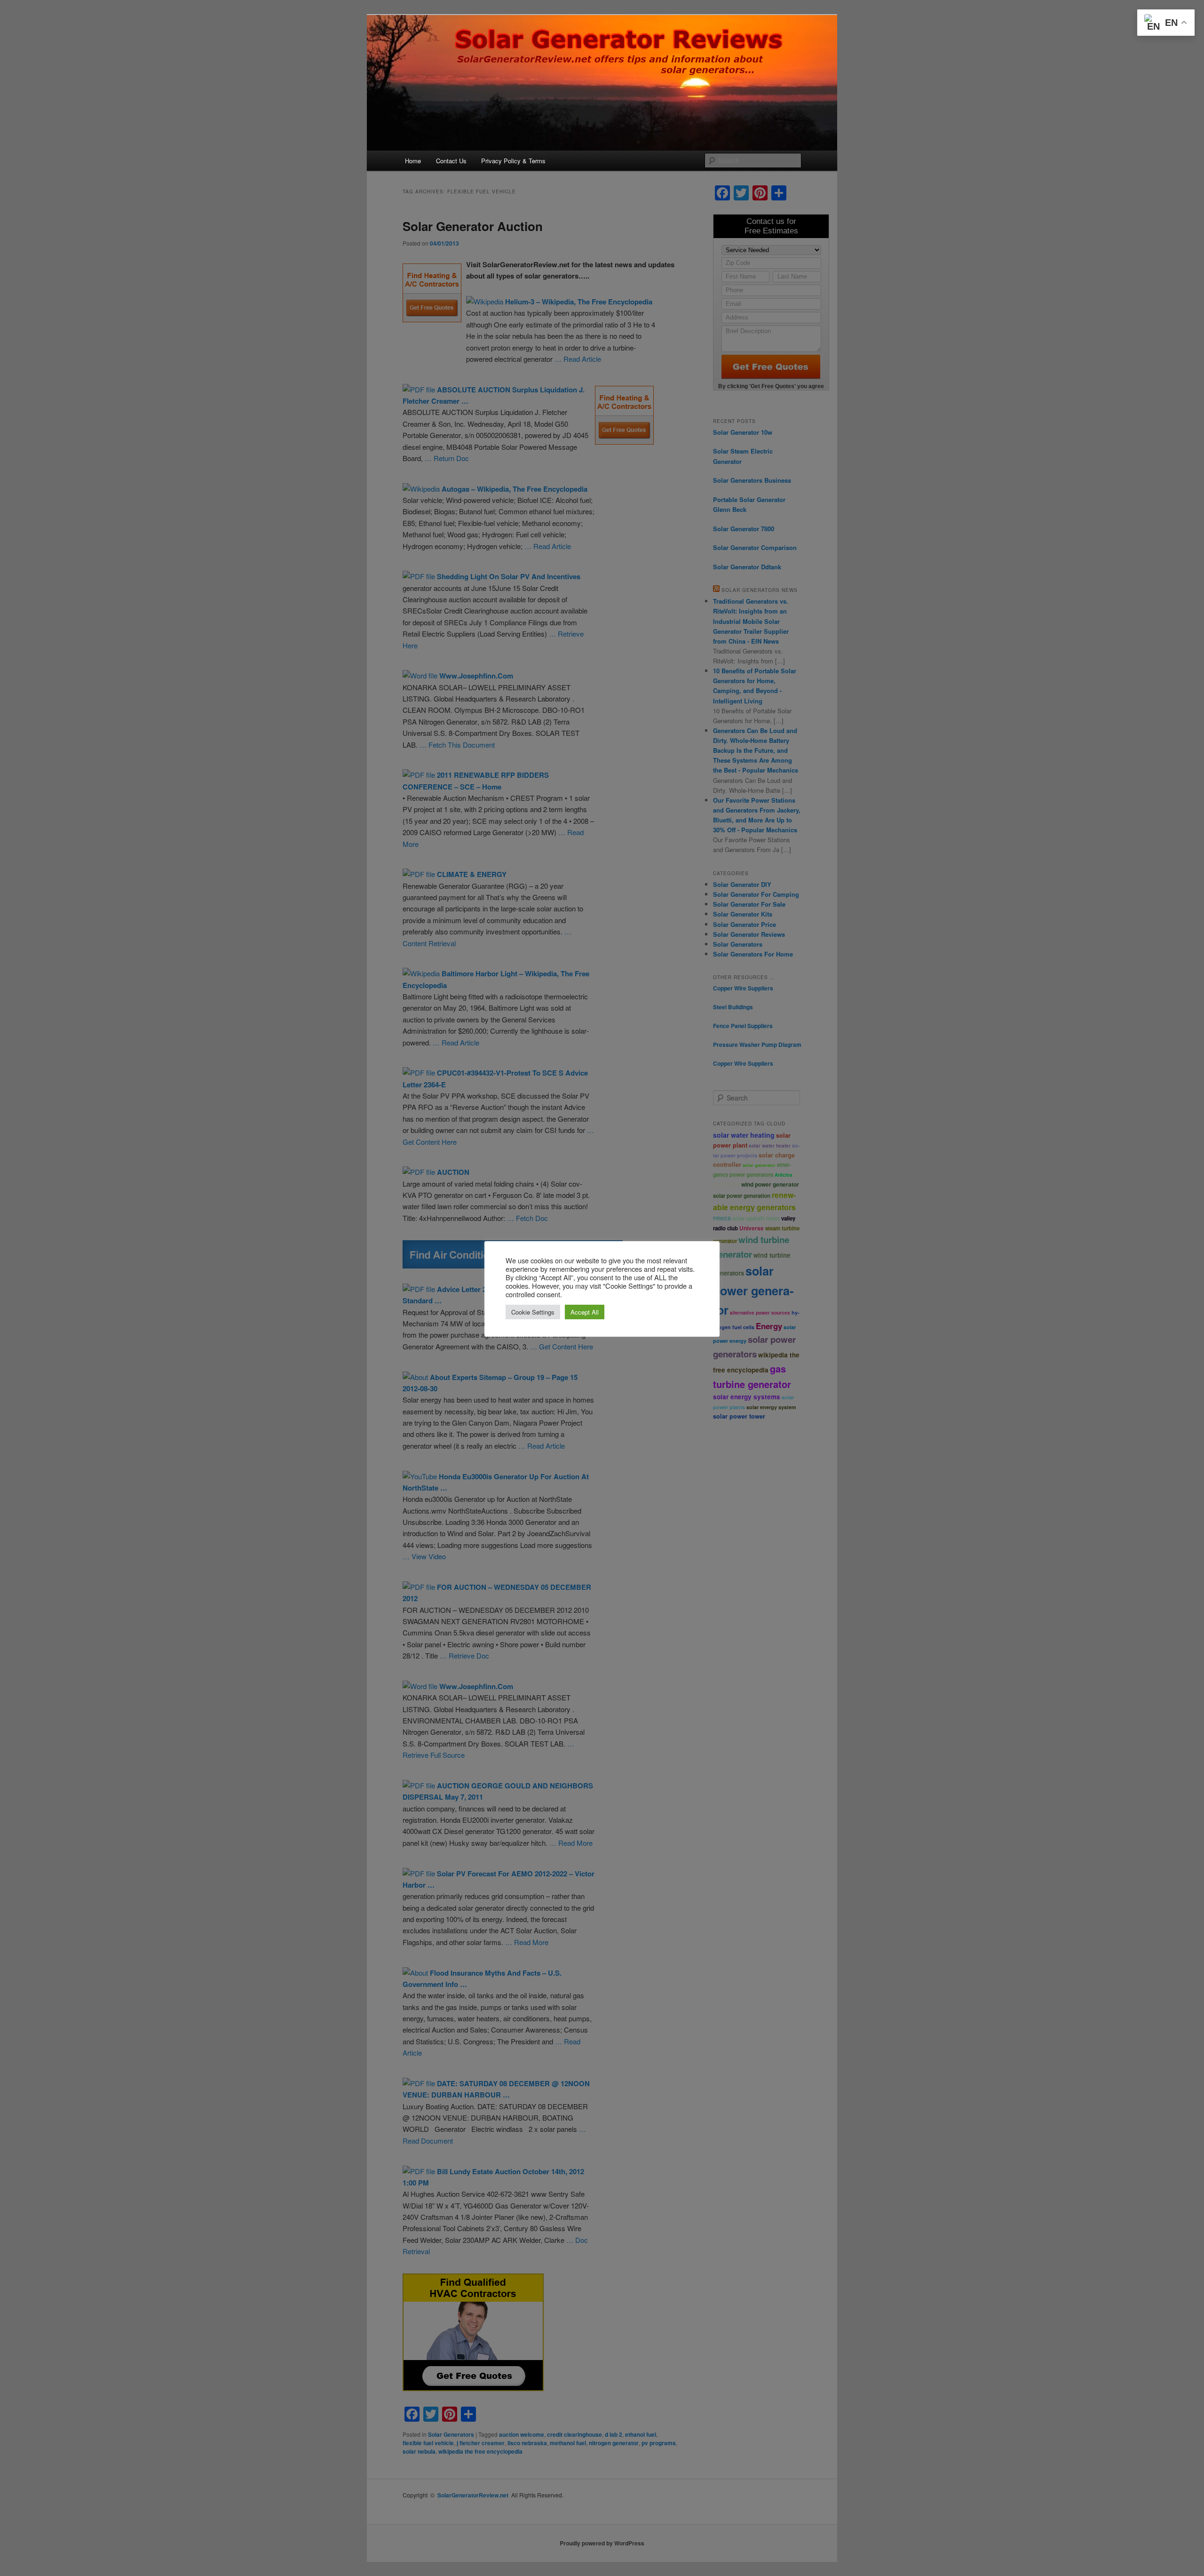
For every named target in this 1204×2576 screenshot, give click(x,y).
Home (413, 161)
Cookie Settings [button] (533, 1312)
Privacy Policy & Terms (513, 161)
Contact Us (451, 161)
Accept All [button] (585, 1312)
